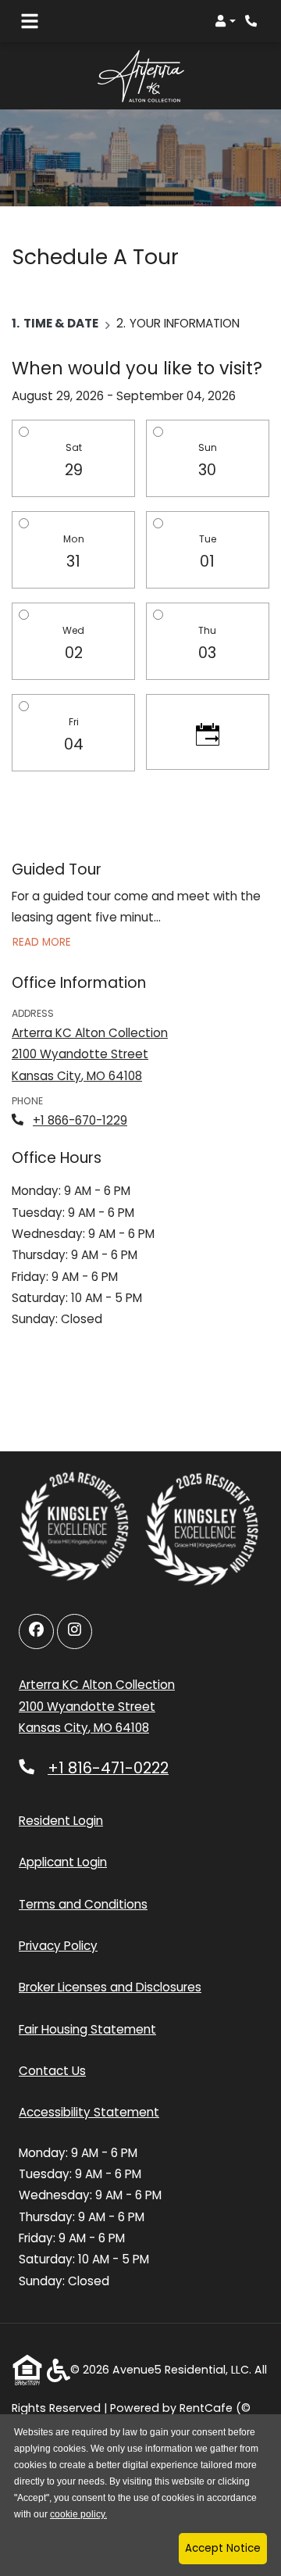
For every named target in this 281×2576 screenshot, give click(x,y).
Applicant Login (63, 1862)
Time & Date (61, 323)
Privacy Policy (58, 1945)
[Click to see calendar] (208, 732)
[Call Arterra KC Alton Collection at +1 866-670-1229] (253, 21)
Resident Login (61, 1820)
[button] (225, 21)
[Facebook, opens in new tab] (36, 1631)
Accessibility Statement (89, 2112)
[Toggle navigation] (30, 21)
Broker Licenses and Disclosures (110, 1987)
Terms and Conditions (83, 1904)
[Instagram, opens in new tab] (75, 1631)
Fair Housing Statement (87, 2029)
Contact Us (52, 2071)
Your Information (185, 323)
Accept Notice (223, 2548)
